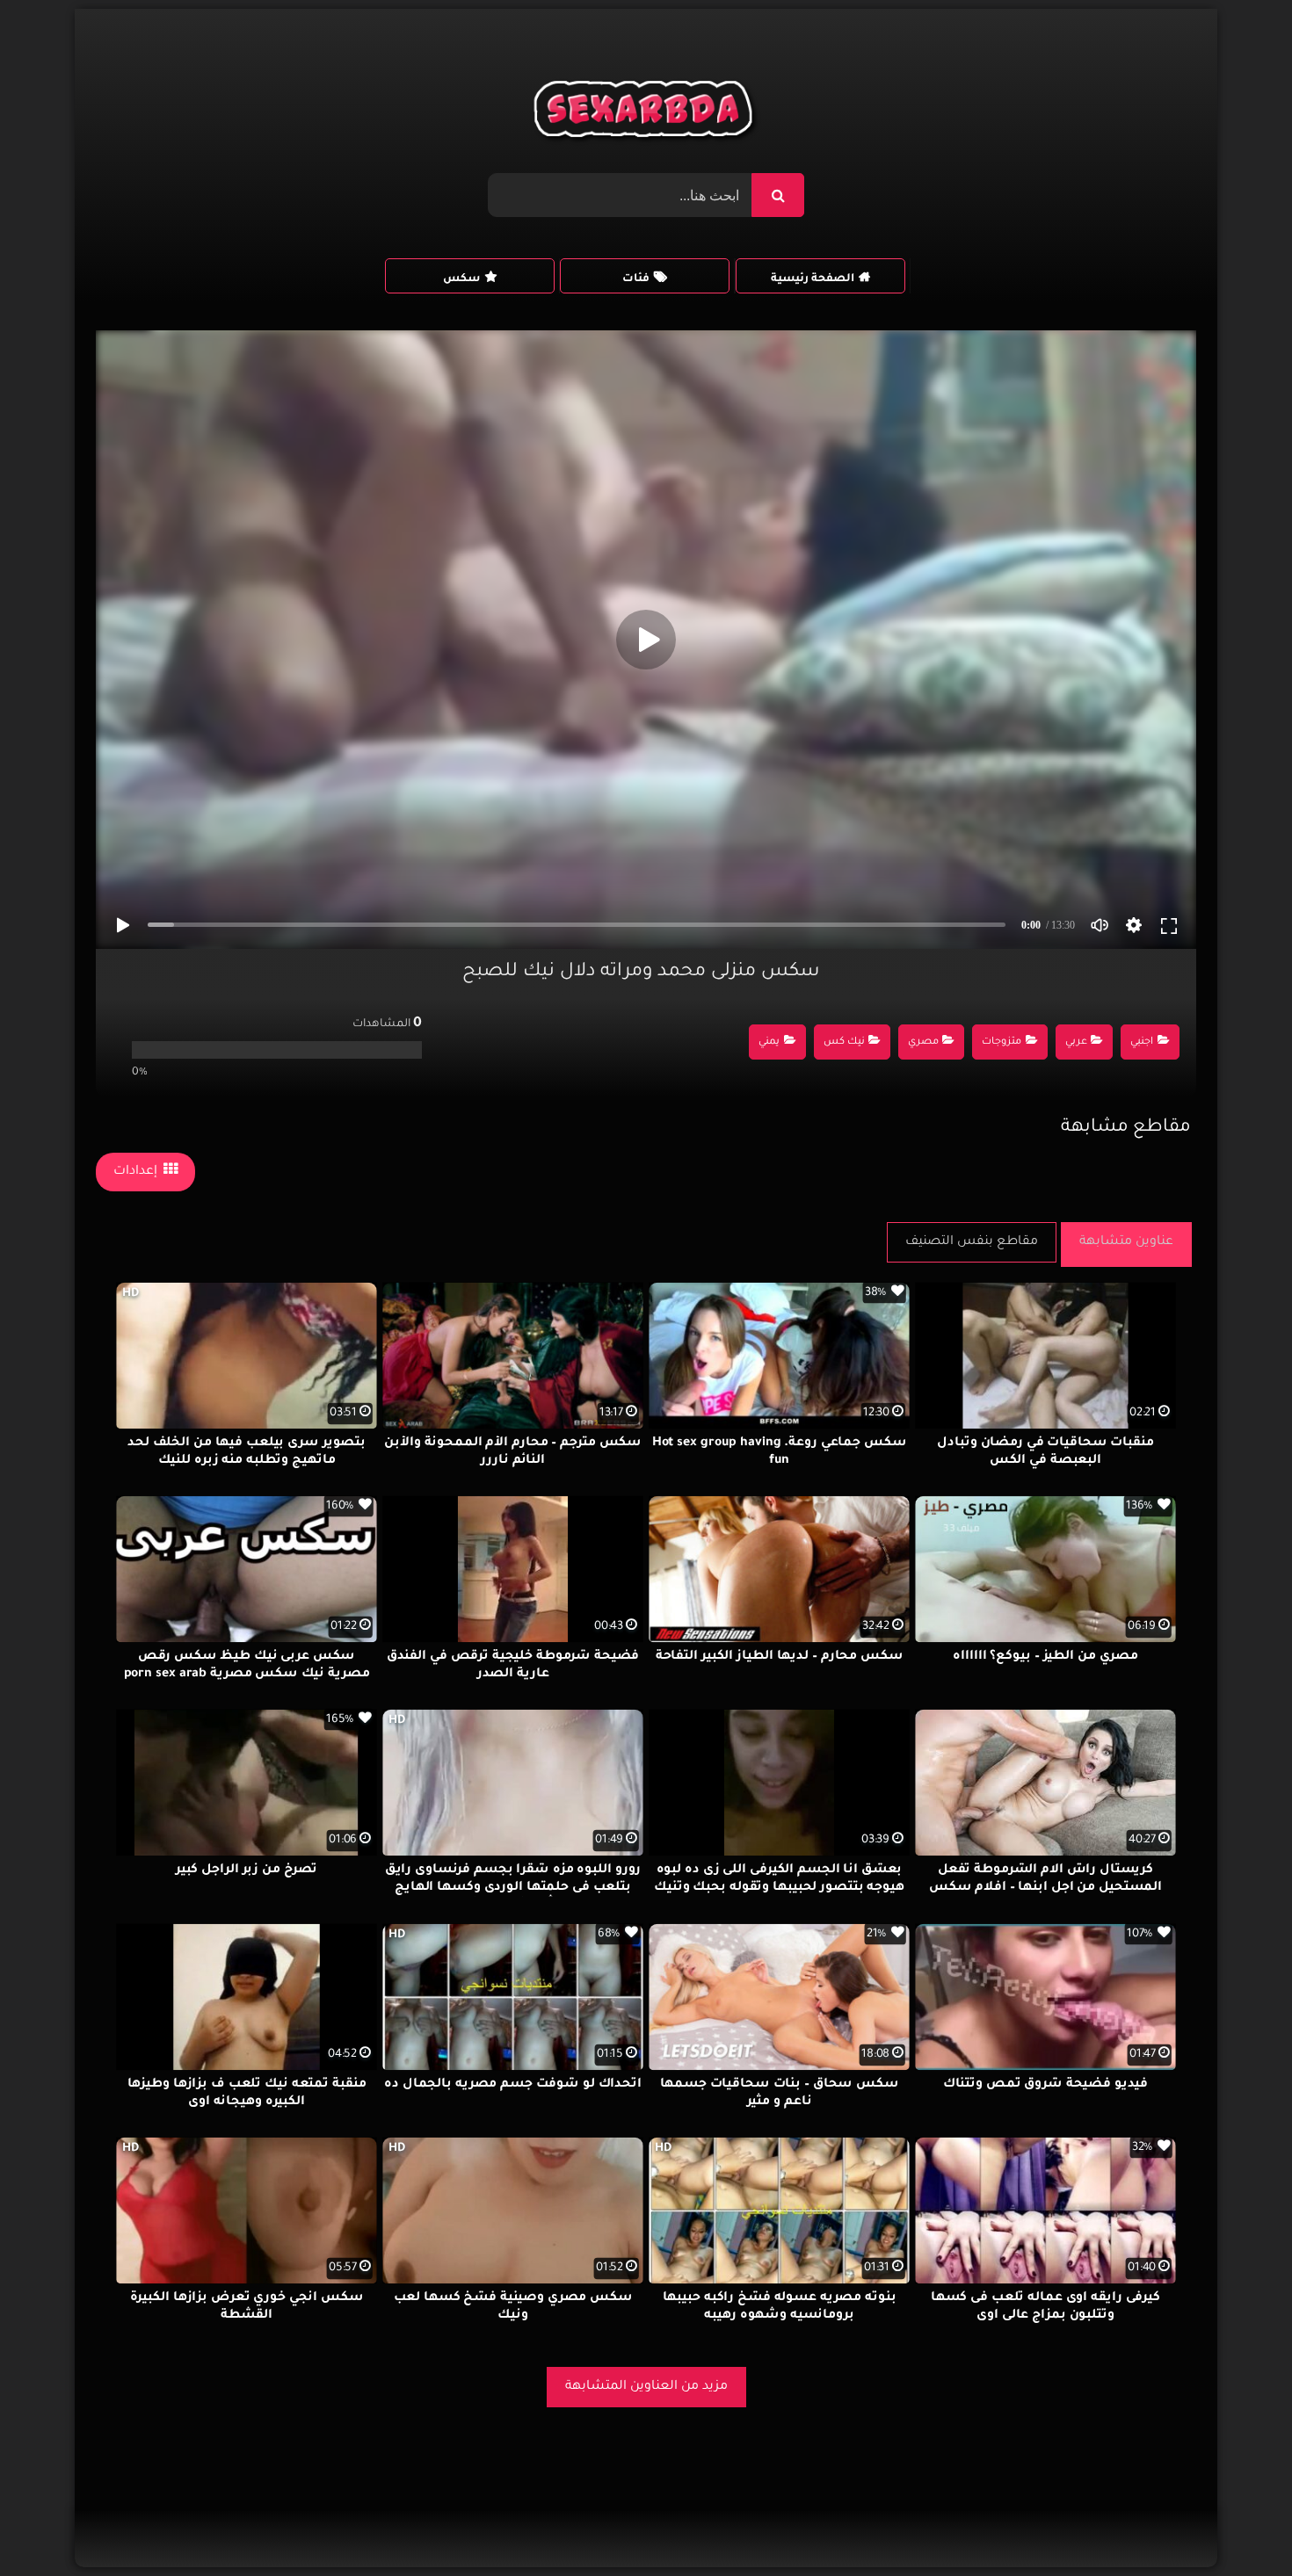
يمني (769, 1042)
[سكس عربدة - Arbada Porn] (646, 113)
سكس (461, 279)
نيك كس (844, 1042)
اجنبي (1142, 1042)
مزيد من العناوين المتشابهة (646, 2387)
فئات (636, 279)
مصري (923, 1042)
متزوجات (1002, 1042)
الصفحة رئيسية (813, 279)
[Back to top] (1236, 2524)
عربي (1076, 1042)
